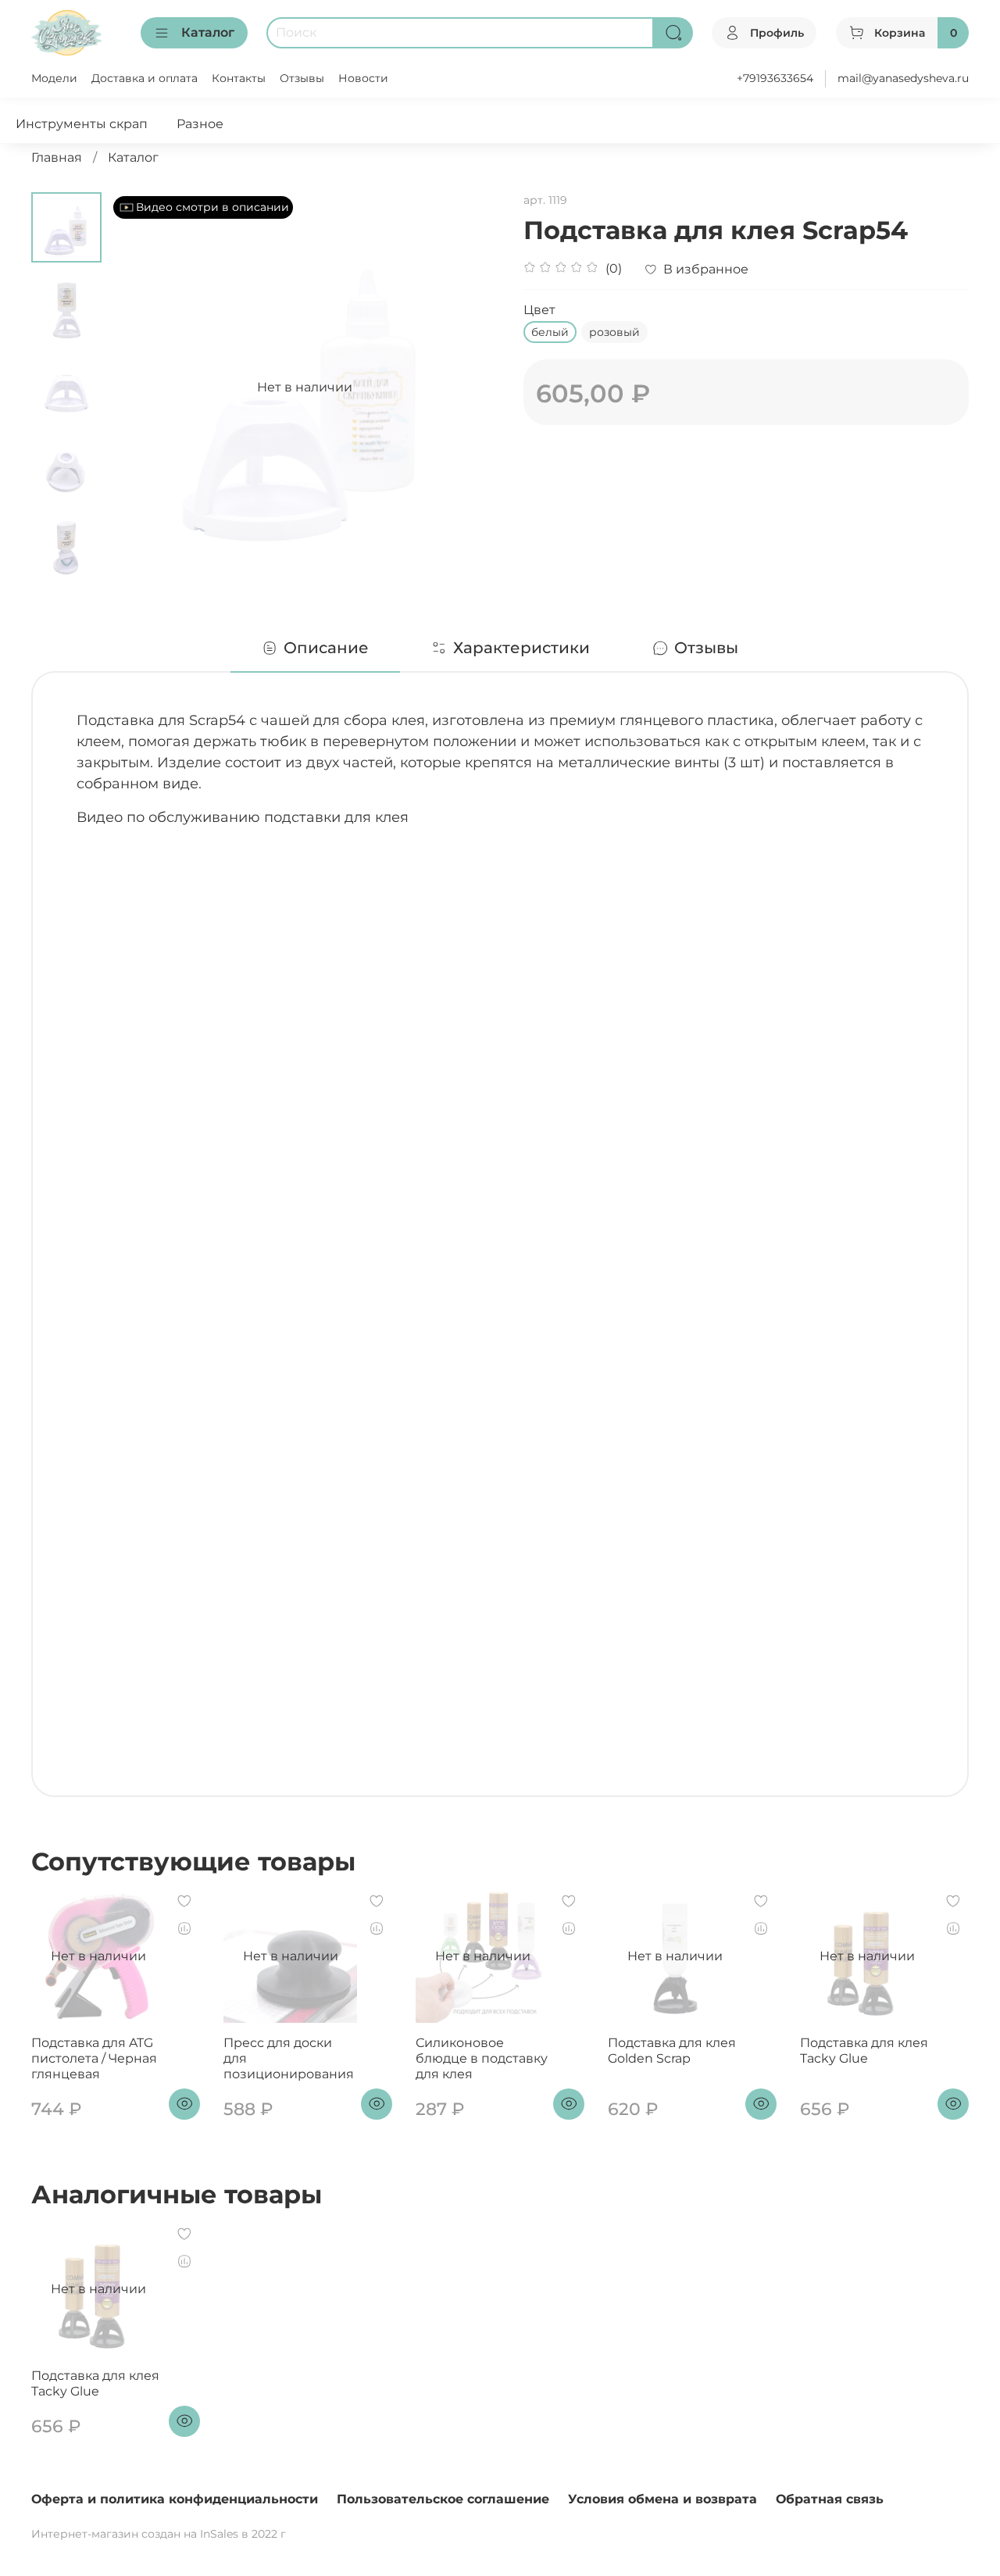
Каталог (208, 32)
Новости (363, 78)
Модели (54, 78)
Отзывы (302, 78)
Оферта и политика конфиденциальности (175, 2499)
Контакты (239, 78)
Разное (200, 124)
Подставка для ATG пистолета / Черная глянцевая (94, 2058)
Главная (57, 157)
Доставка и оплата (145, 78)
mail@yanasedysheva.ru (903, 78)
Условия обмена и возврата (662, 2499)
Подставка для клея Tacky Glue (864, 2051)
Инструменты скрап (82, 124)
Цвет (539, 310)
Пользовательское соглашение (443, 2499)
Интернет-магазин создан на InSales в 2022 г (159, 2534)
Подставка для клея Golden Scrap (672, 2051)
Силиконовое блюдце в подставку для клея (482, 2058)
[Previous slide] (141, 388)
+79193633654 (775, 78)
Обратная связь (830, 2499)
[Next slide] (66, 563)
